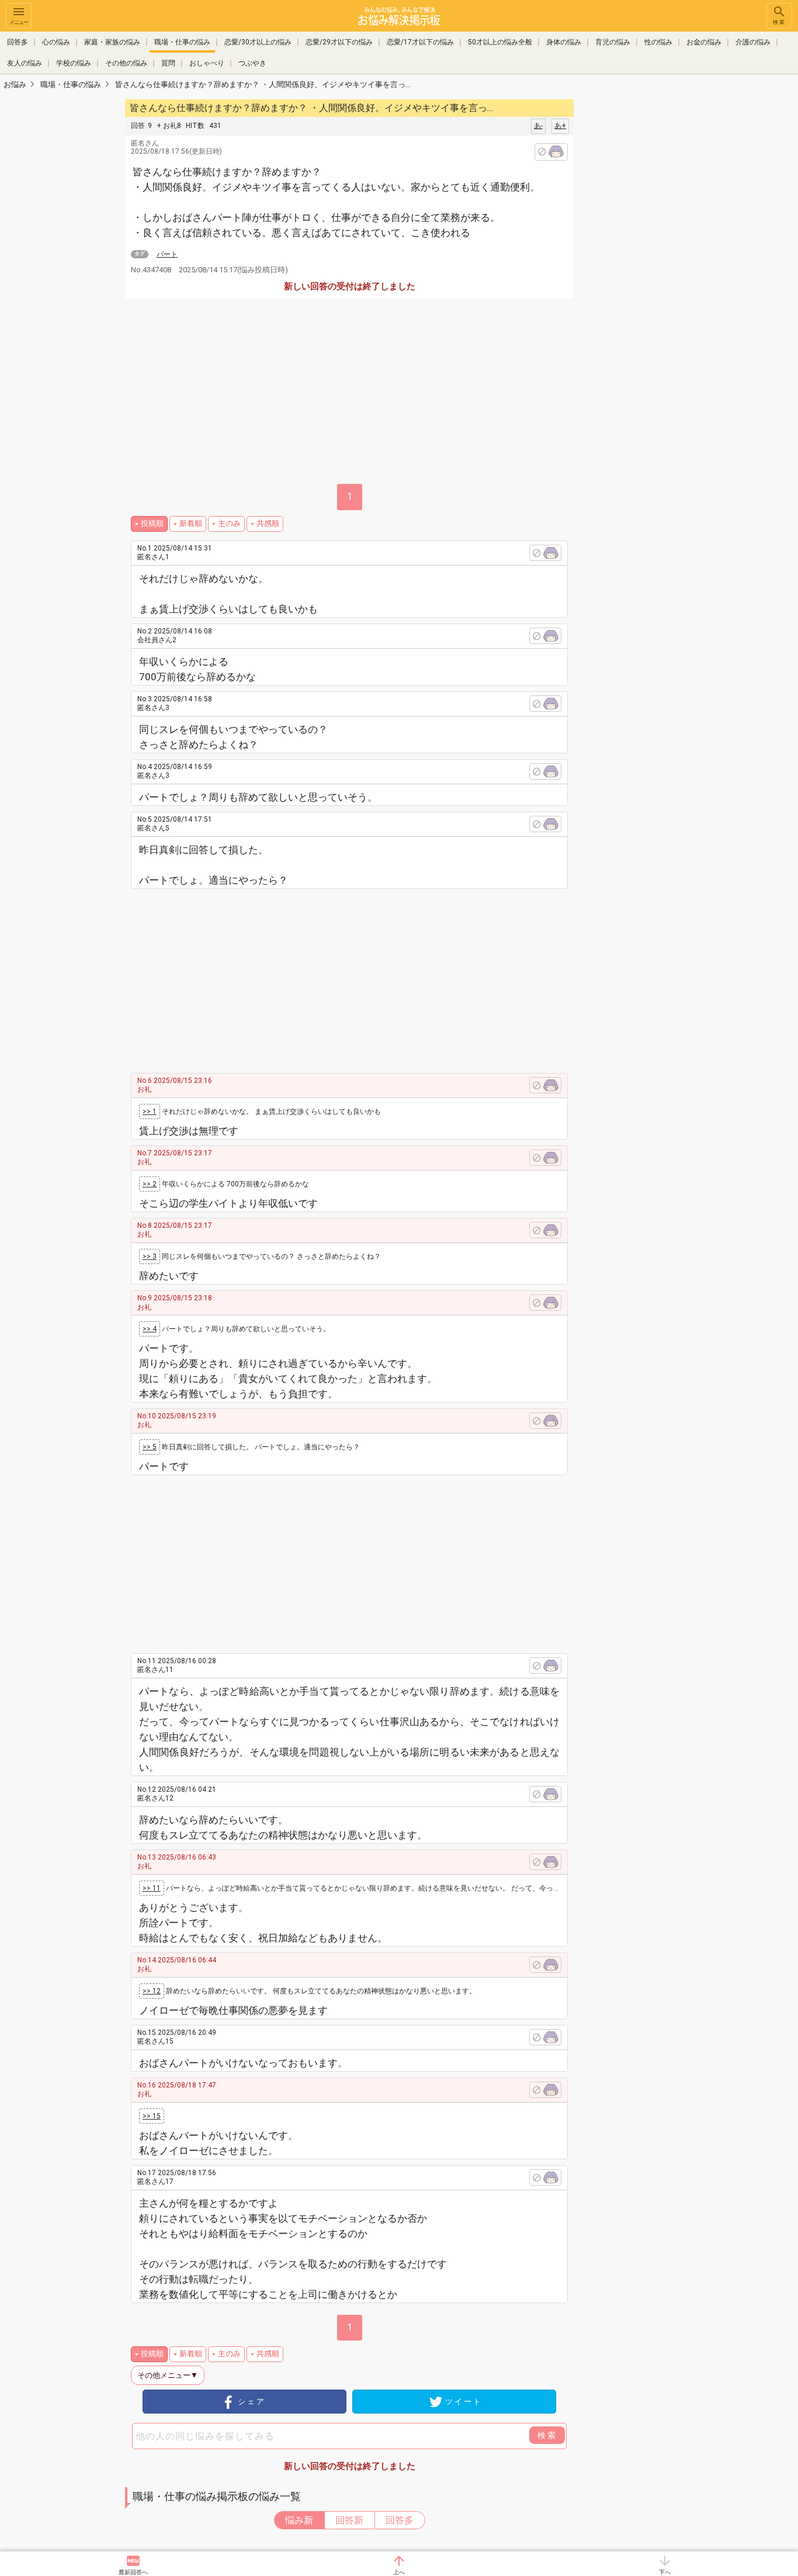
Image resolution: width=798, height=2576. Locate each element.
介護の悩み (753, 42)
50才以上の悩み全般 (500, 42)
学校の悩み (74, 63)
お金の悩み (704, 42)
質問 (168, 63)
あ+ (560, 126)
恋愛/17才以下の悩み (420, 42)
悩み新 (299, 2520)
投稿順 (152, 523)
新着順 (191, 523)
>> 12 (152, 1991)
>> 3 (150, 1256)
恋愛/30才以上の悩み (258, 42)
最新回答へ (133, 2572)
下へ (665, 2572)
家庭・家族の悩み (112, 42)
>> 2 (150, 1184)
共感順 (268, 523)
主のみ (229, 523)
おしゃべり (207, 63)
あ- (538, 126)
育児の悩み (613, 42)
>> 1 (150, 1112)
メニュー (19, 22)
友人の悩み (25, 63)
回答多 (18, 42)
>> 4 (150, 1329)
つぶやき (252, 63)
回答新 (349, 2520)
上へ (399, 2572)
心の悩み (56, 42)
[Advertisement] (656, 272)
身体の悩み (564, 42)
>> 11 (152, 1888)
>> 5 (150, 1447)
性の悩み (658, 42)
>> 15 (152, 2116)
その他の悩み (126, 63)
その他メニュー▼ (168, 2375)
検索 (779, 22)
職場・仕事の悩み (182, 42)
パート (167, 254)
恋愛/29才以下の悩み (339, 42)
